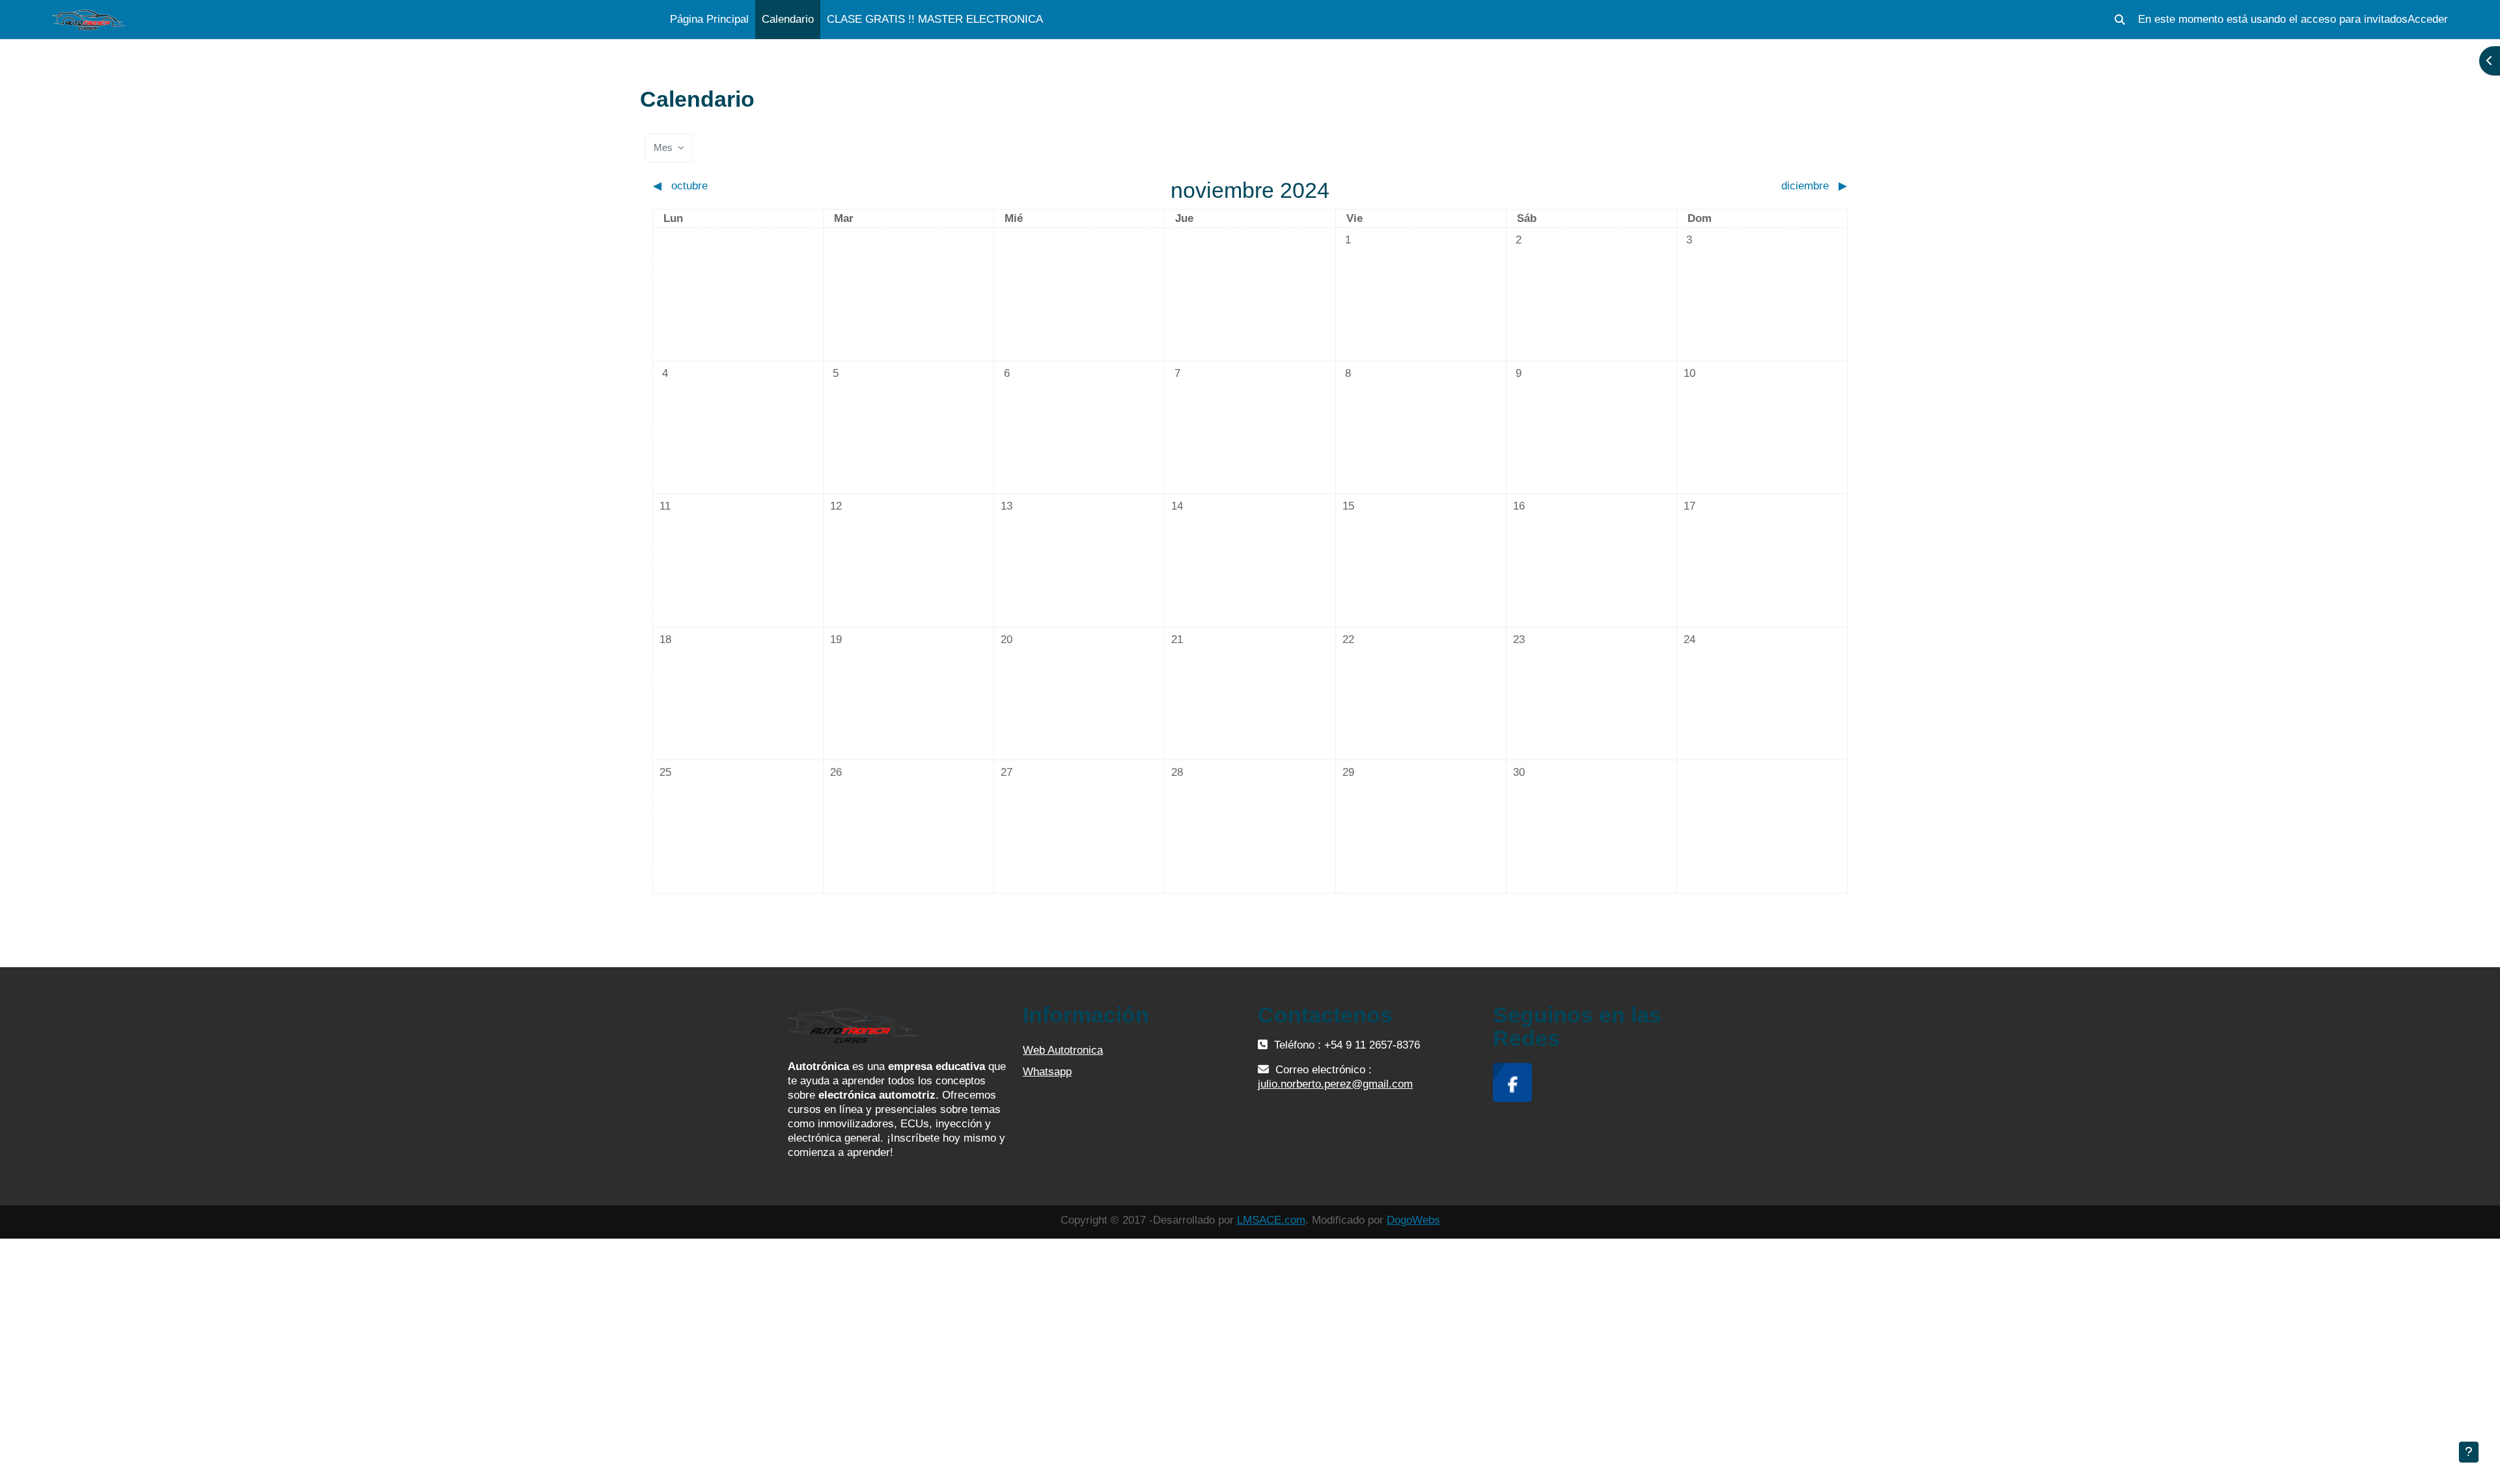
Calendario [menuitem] (788, 19)
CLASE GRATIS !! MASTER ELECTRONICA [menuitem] (935, 19)
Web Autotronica (1063, 1050)
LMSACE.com (1271, 1220)
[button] (2120, 20)
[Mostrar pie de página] (2469, 1452)
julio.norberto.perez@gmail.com (1335, 1084)
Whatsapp (1047, 1072)
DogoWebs (1413, 1220)
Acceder (2428, 19)
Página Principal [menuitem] (709, 19)
